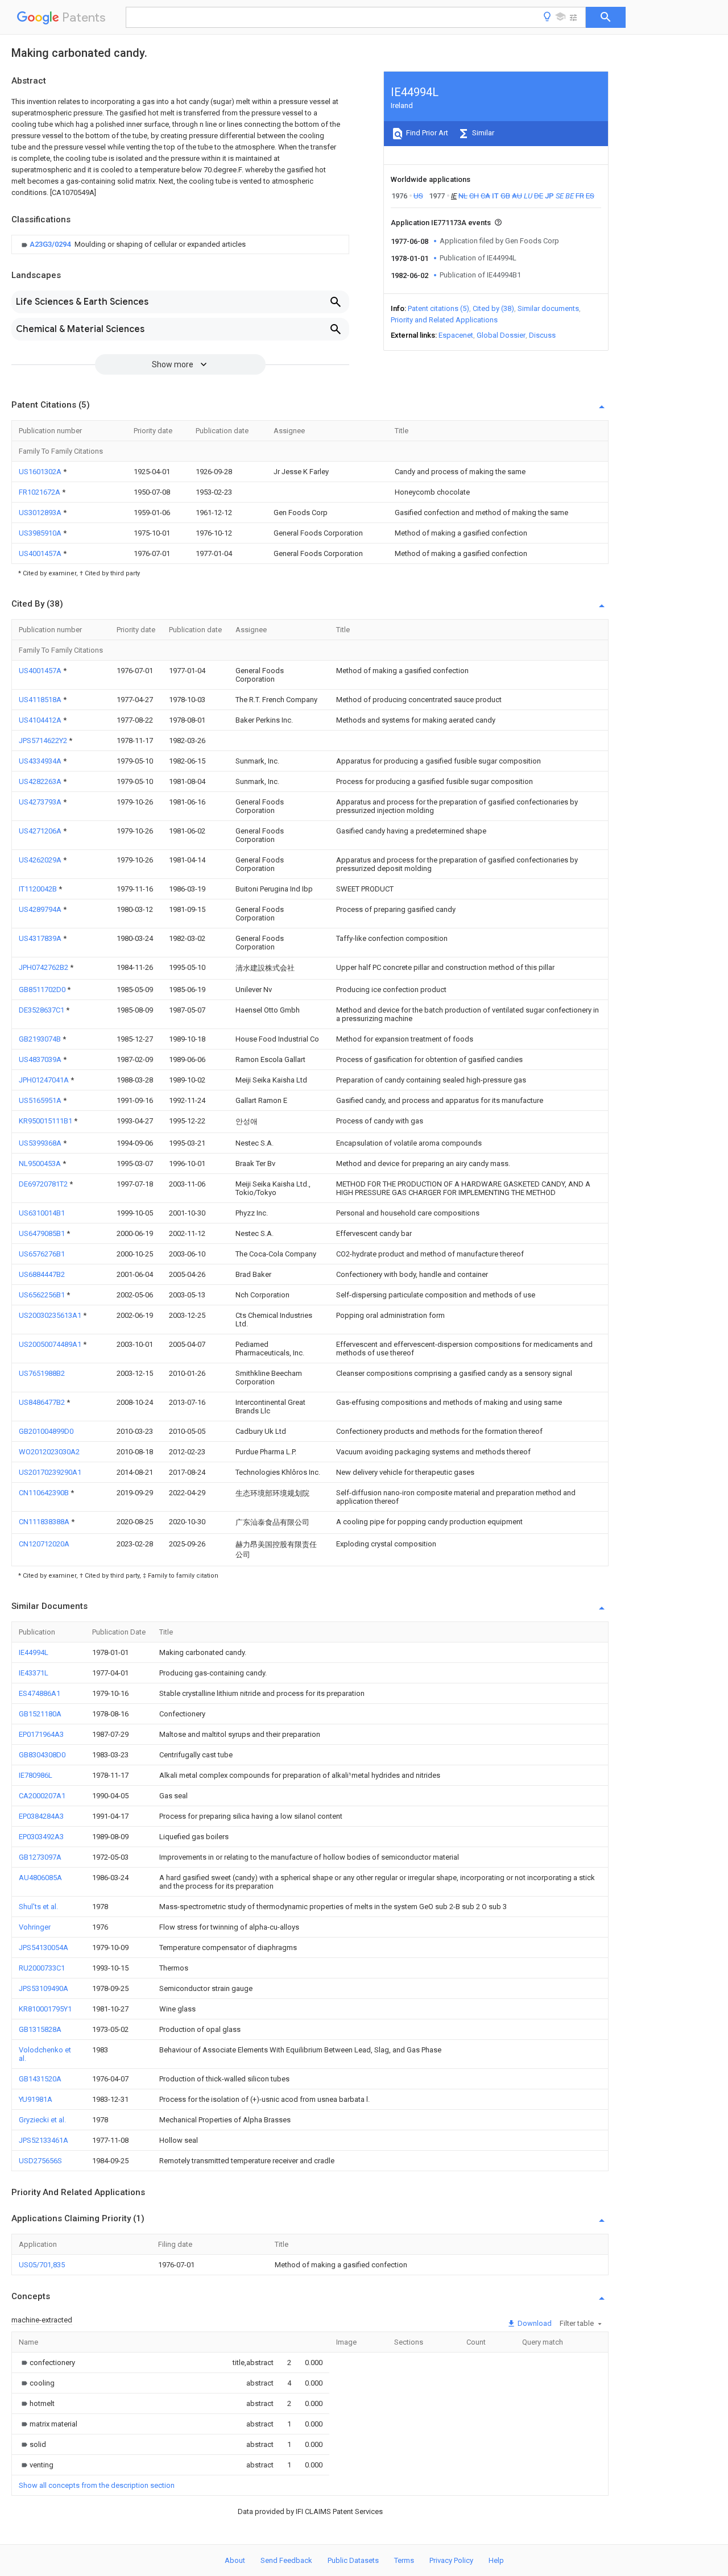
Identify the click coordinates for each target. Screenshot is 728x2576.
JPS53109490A (44, 1988)
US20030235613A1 (51, 1315)
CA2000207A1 (42, 1796)
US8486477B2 (43, 1402)
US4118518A (41, 700)
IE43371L (34, 1673)
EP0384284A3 (41, 1816)
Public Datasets (353, 2560)
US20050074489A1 (51, 1344)
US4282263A (41, 781)
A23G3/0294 (51, 244)
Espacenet (456, 335)
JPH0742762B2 (44, 967)
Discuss (542, 335)
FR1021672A (40, 492)
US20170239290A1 (50, 1472)
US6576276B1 (42, 1254)
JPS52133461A (44, 2140)
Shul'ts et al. (38, 1907)
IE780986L (36, 1775)
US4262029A (41, 860)
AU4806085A (40, 1878)
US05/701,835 (42, 2265)
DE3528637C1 (42, 1010)
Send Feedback (286, 2560)
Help (496, 2560)
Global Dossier (501, 335)
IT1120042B (39, 889)
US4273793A (41, 802)
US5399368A (41, 1143)
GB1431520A (40, 2079)
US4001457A (41, 553)
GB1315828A (40, 2029)
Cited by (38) (493, 308)
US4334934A (41, 761)
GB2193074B (41, 1039)
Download (534, 2323)
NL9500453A (41, 1163)
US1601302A (41, 472)
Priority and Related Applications (444, 320)
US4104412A (41, 720)
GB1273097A (40, 1857)
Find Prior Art (426, 133)
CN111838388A (45, 1522)
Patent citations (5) (439, 308)
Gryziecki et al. (42, 2120)
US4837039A (41, 1059)
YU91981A (36, 2099)
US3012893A (41, 513)
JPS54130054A (44, 1947)
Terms (404, 2560)
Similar (482, 133)
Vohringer (35, 1927)
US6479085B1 (43, 1233)
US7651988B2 (42, 1373)
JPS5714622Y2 (44, 741)
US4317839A (41, 938)
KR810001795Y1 (45, 2009)
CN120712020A (44, 1544)
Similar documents (548, 308)
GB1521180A (40, 1714)
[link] (132, 244)
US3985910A (41, 533)
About (235, 2560)
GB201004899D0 (46, 1431)
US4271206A (41, 831)
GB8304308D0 (42, 1755)
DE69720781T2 (44, 1184)
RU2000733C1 (42, 1968)
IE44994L (34, 1652)
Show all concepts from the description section (97, 2485)
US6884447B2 (42, 1274)
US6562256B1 (43, 1295)
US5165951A (41, 1100)
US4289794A (41, 909)
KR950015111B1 (46, 1121)
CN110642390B (45, 1493)
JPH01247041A (45, 1080)
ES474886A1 (40, 1693)
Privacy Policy (451, 2560)
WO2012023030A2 (49, 1452)
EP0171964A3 (41, 1734)
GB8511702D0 (43, 990)
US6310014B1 (42, 1213)
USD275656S (40, 2161)
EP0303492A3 (41, 1837)
